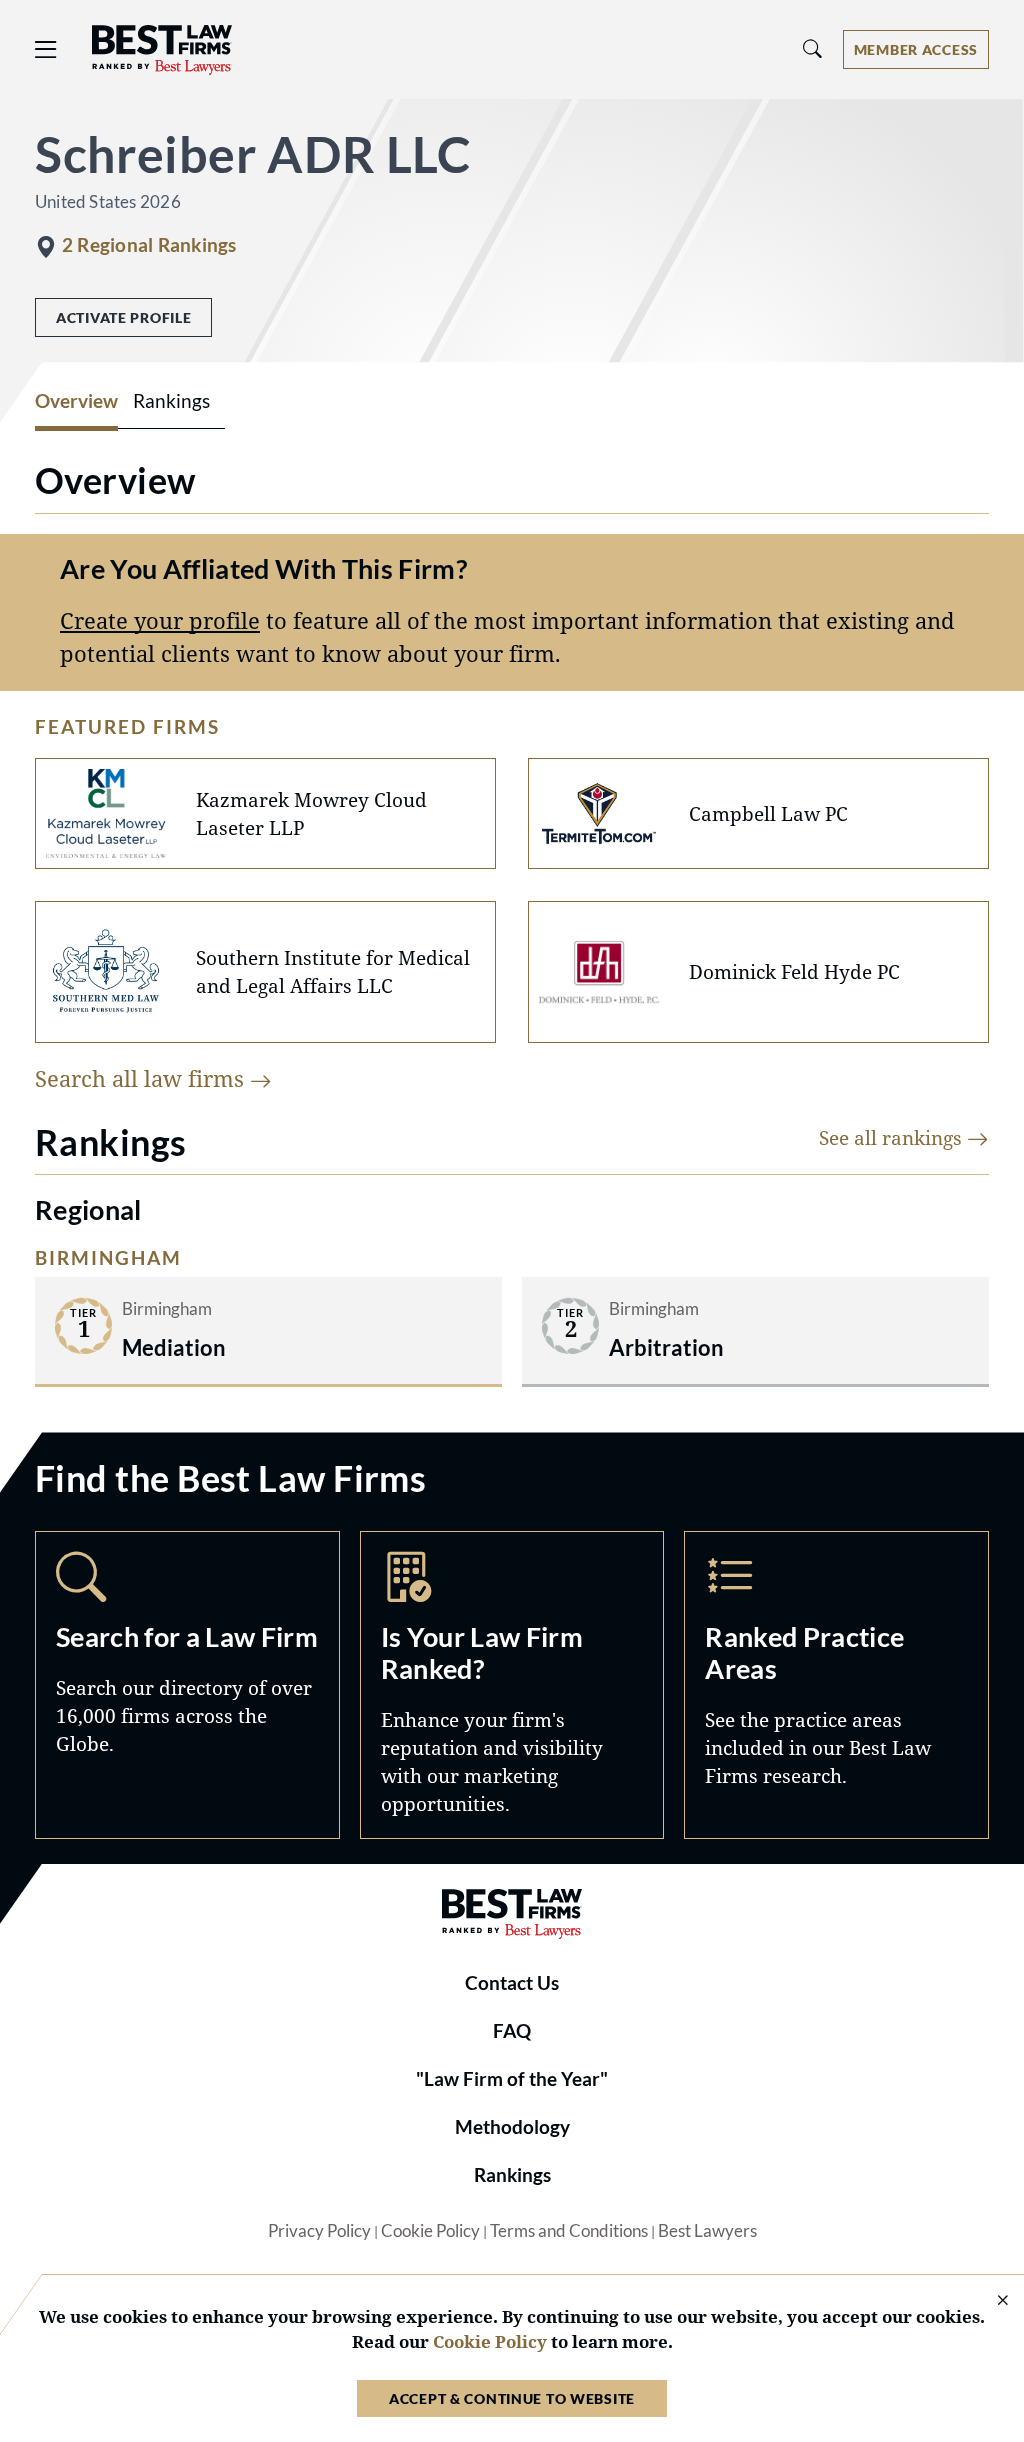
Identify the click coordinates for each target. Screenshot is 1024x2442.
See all (893, 1137)
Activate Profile (123, 317)
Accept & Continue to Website (512, 2398)
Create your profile (160, 620)
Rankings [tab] (171, 401)
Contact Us (512, 1983)
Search (187, 1685)
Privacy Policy (319, 2231)
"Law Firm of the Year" (512, 2079)
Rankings (512, 2175)
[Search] (813, 49)
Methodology (512, 2127)
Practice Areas (836, 1685)
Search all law (142, 1078)
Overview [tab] (76, 401)
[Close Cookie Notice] (990, 2301)
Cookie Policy (430, 2231)
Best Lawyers (707, 2231)
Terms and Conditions (569, 2231)
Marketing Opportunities (512, 1685)
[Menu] (46, 49)
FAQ (512, 2031)
